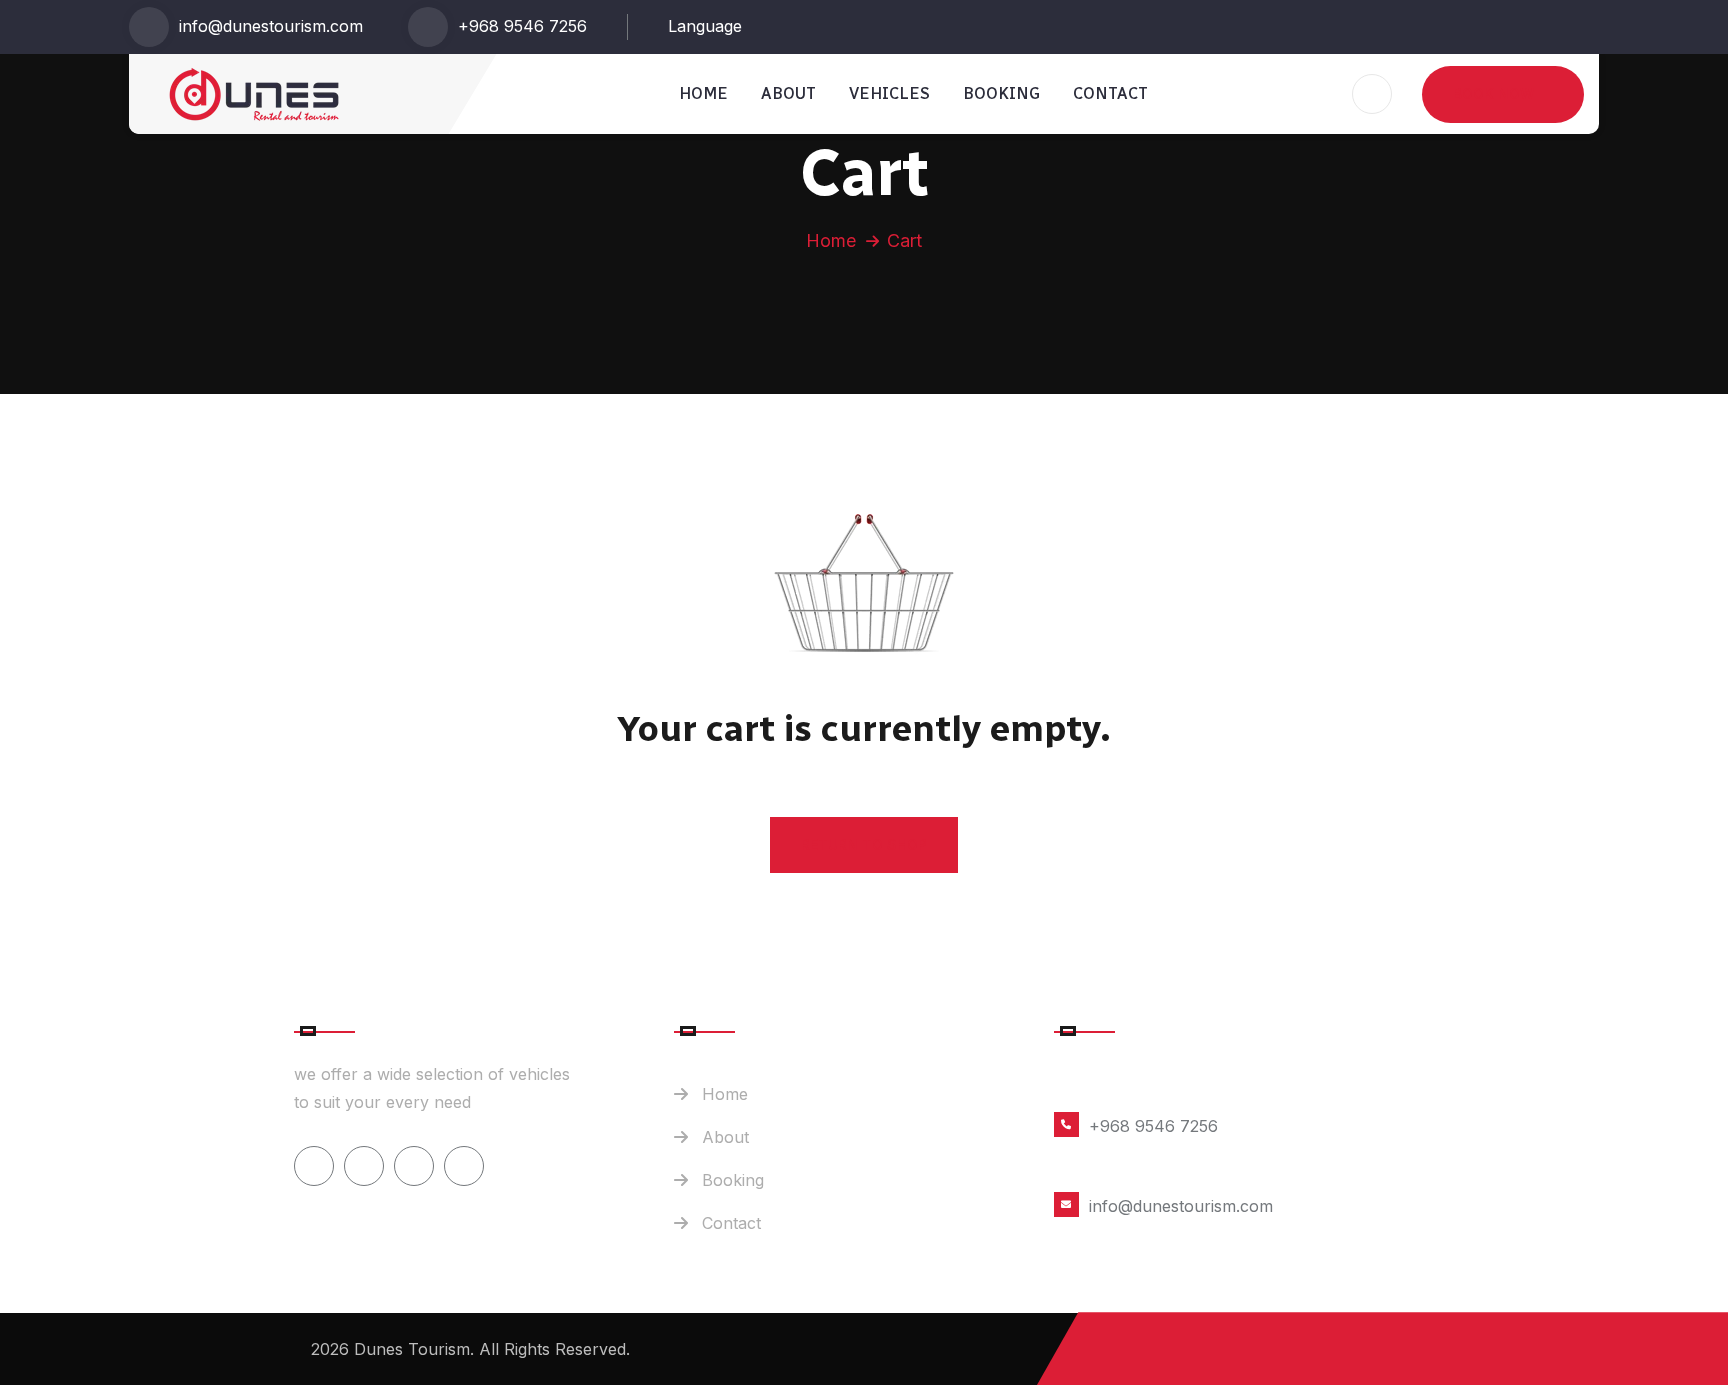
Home (703, 93)
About (788, 93)
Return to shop (864, 844)
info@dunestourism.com (271, 26)
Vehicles (889, 93)
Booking (1001, 93)
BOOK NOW (1493, 93)
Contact (1110, 93)
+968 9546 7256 (522, 26)
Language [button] (705, 26)
